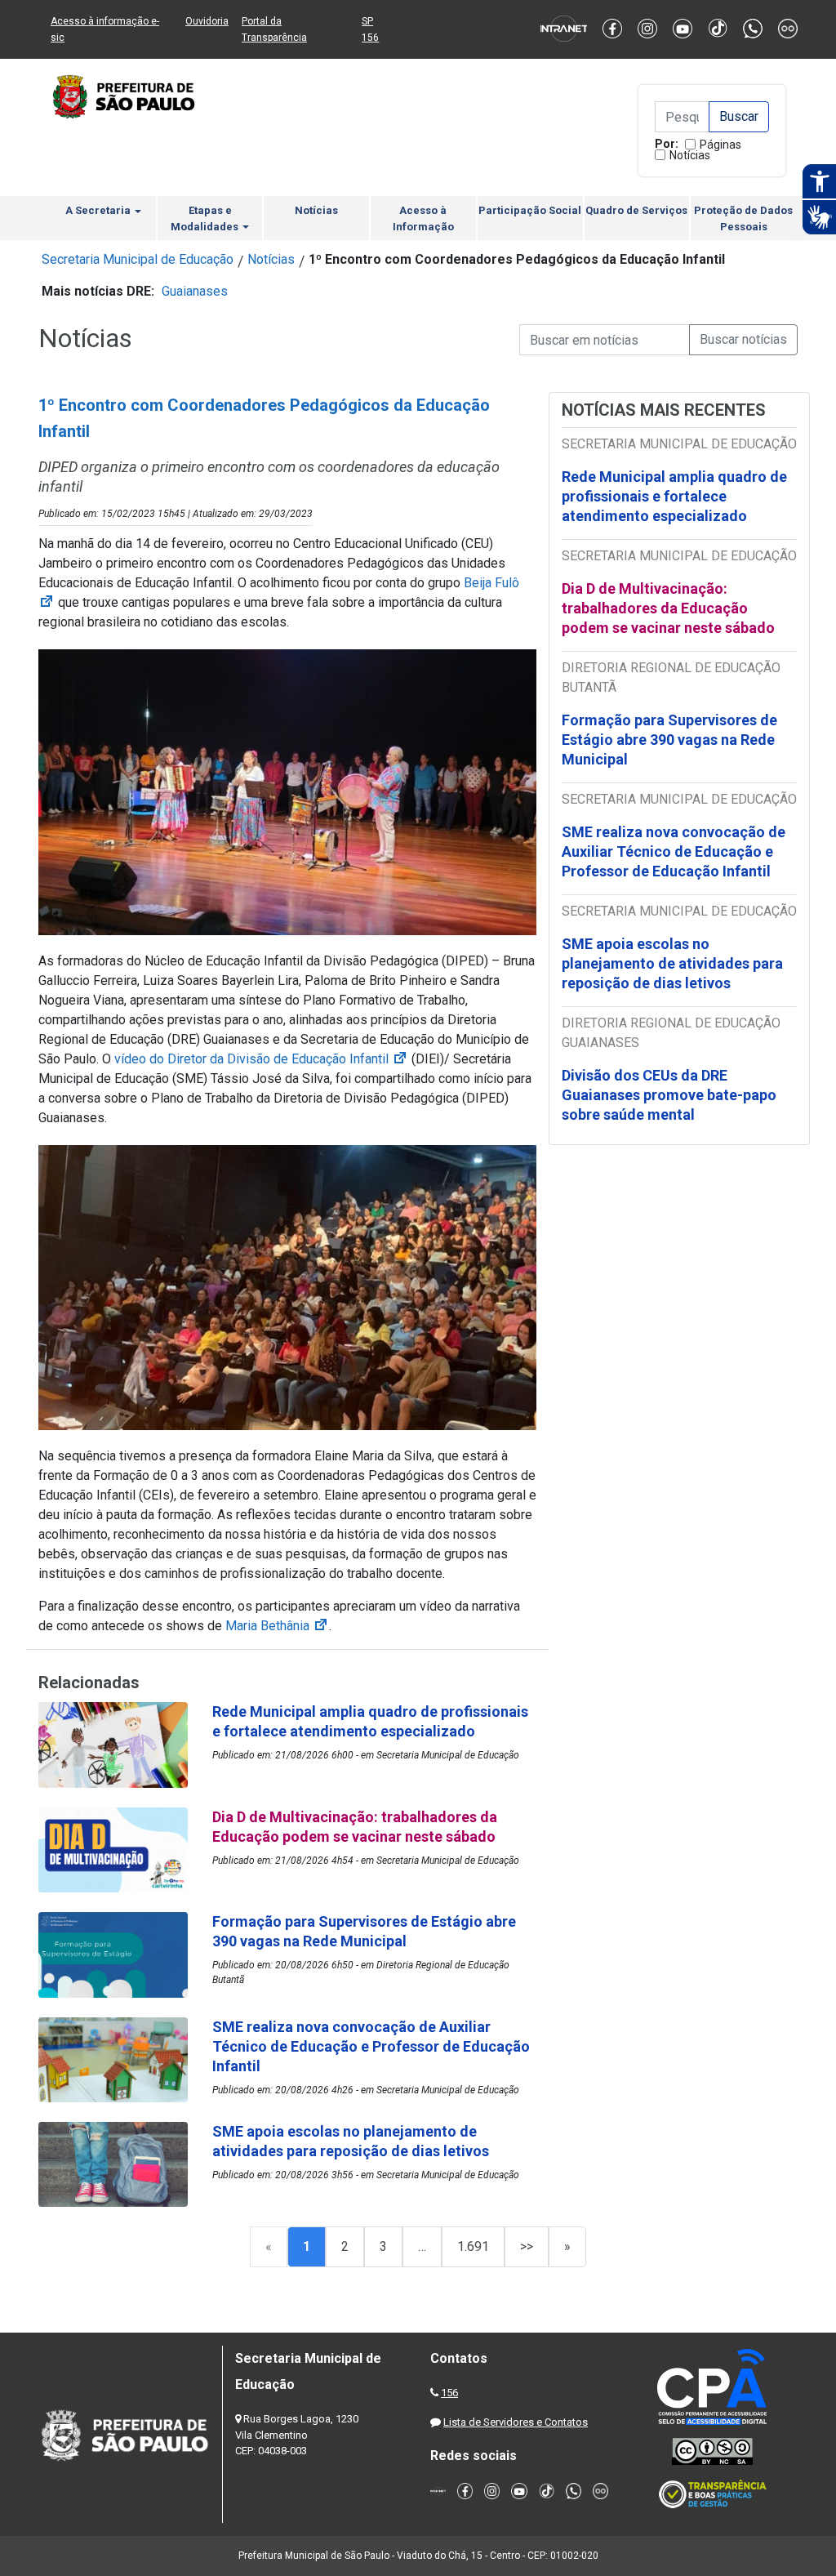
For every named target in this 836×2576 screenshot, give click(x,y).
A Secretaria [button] (99, 210)
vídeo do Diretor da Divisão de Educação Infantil (261, 1059)
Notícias (690, 155)
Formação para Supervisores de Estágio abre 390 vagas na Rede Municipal (669, 740)
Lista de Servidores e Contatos (516, 2422)
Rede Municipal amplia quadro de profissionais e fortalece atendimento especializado (674, 496)
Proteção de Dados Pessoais (743, 218)
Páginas (720, 145)
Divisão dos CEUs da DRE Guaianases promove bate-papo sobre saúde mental (669, 1095)
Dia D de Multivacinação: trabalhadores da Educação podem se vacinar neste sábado (668, 608)
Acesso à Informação (423, 218)
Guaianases (195, 291)
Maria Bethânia (277, 1626)
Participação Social (530, 210)
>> (527, 2246)
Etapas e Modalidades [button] (206, 218)
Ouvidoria (207, 21)
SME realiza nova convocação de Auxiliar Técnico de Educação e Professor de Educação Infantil (674, 851)
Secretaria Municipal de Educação (138, 259)
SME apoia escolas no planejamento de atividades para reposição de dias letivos (672, 963)
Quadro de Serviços (636, 210)
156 (449, 2393)
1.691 (473, 2246)
